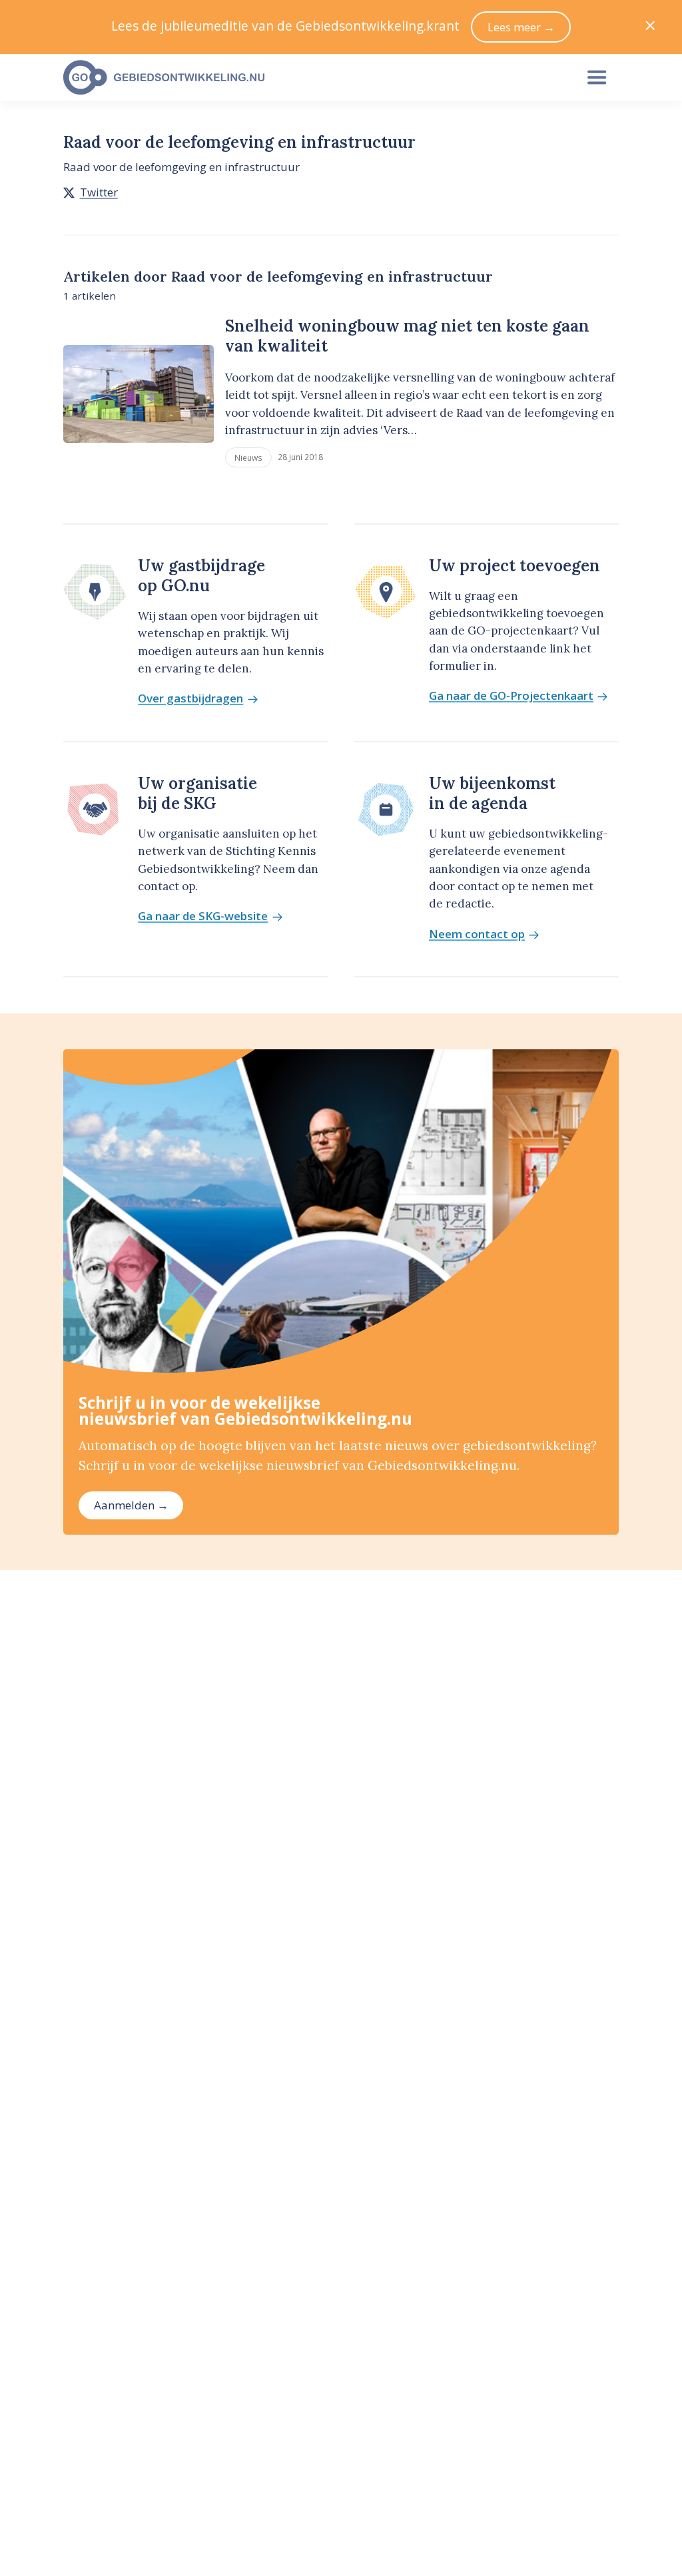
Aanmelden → (131, 1505)
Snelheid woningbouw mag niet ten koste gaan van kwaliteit (407, 336)
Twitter (99, 192)
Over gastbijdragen (190, 699)
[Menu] (597, 78)
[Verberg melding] (650, 27)
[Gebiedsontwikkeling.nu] (311, 78)
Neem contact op (477, 934)
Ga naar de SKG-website (203, 916)
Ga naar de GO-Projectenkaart (511, 696)
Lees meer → (521, 27)
